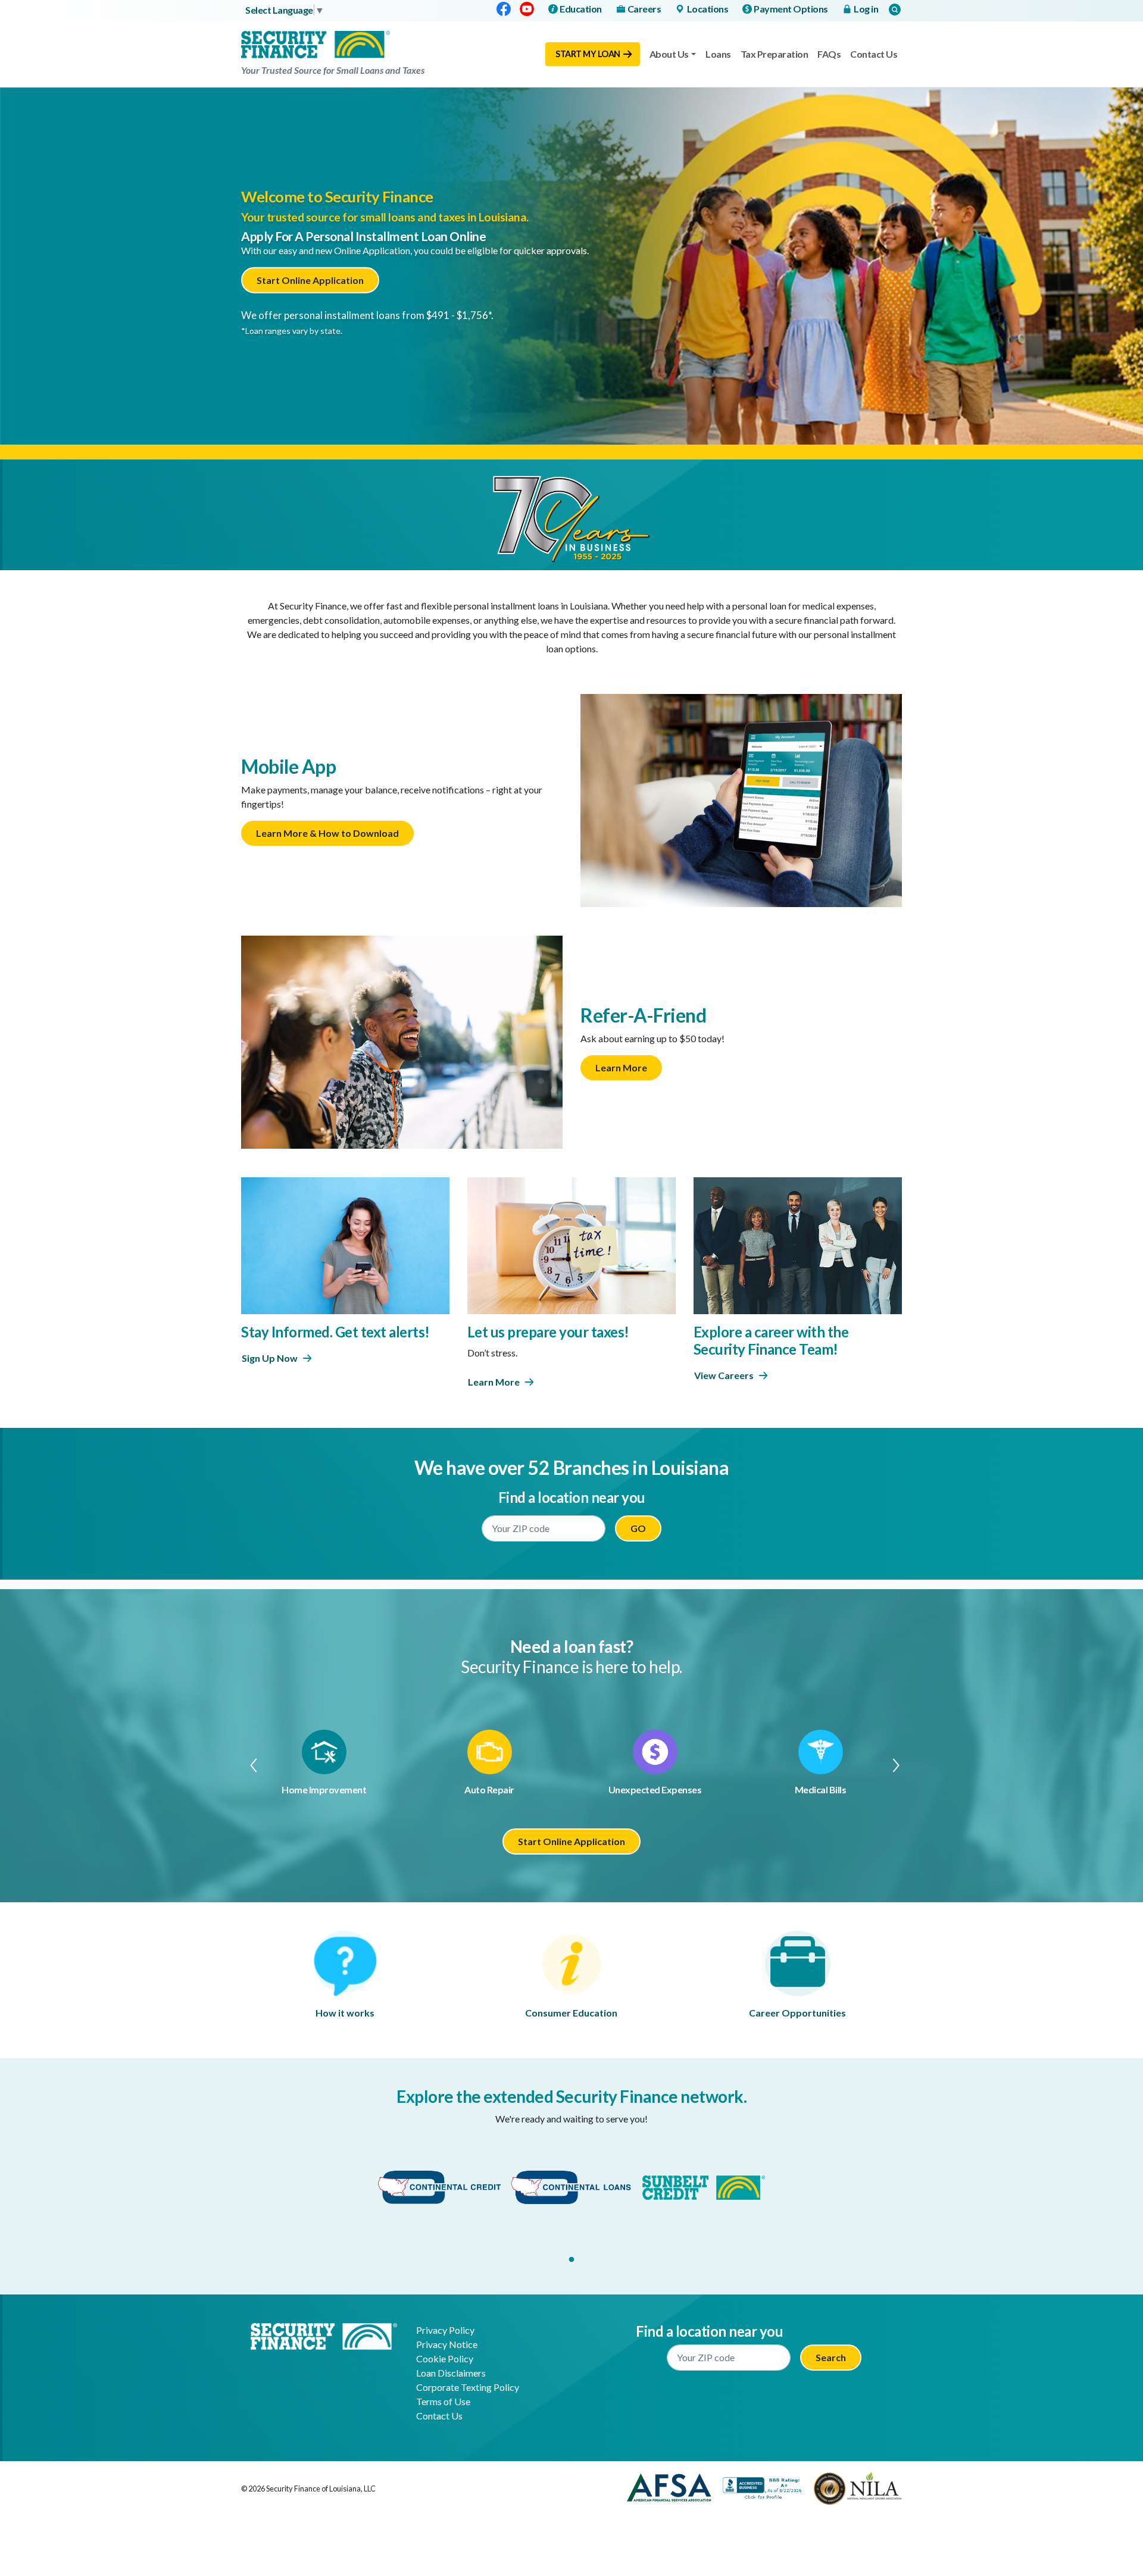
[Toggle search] (895, 9)
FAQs (829, 54)
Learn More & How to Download (327, 833)
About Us (669, 54)
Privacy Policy (445, 2330)
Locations (708, 9)
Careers (644, 9)
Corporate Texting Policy (468, 2387)
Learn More (621, 1067)
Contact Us (874, 54)
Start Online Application (310, 280)
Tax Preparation (775, 54)
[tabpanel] (439, 2188)
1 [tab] (571, 2260)
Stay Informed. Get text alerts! (335, 1332)
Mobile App (288, 766)
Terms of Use (443, 2401)
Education (581, 9)
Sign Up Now (270, 1358)
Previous (248, 1765)
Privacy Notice (447, 2344)
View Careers (724, 1375)
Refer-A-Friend (643, 1015)
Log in (866, 9)
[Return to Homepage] (324, 2335)
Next (895, 1765)
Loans (718, 54)
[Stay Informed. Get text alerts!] (345, 1244)
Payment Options (791, 9)
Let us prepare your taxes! (548, 1332)
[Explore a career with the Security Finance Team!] (798, 1244)
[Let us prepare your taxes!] (571, 1244)
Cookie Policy (445, 2358)
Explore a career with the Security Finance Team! (771, 1340)
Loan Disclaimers (451, 2373)
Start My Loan (588, 54)
